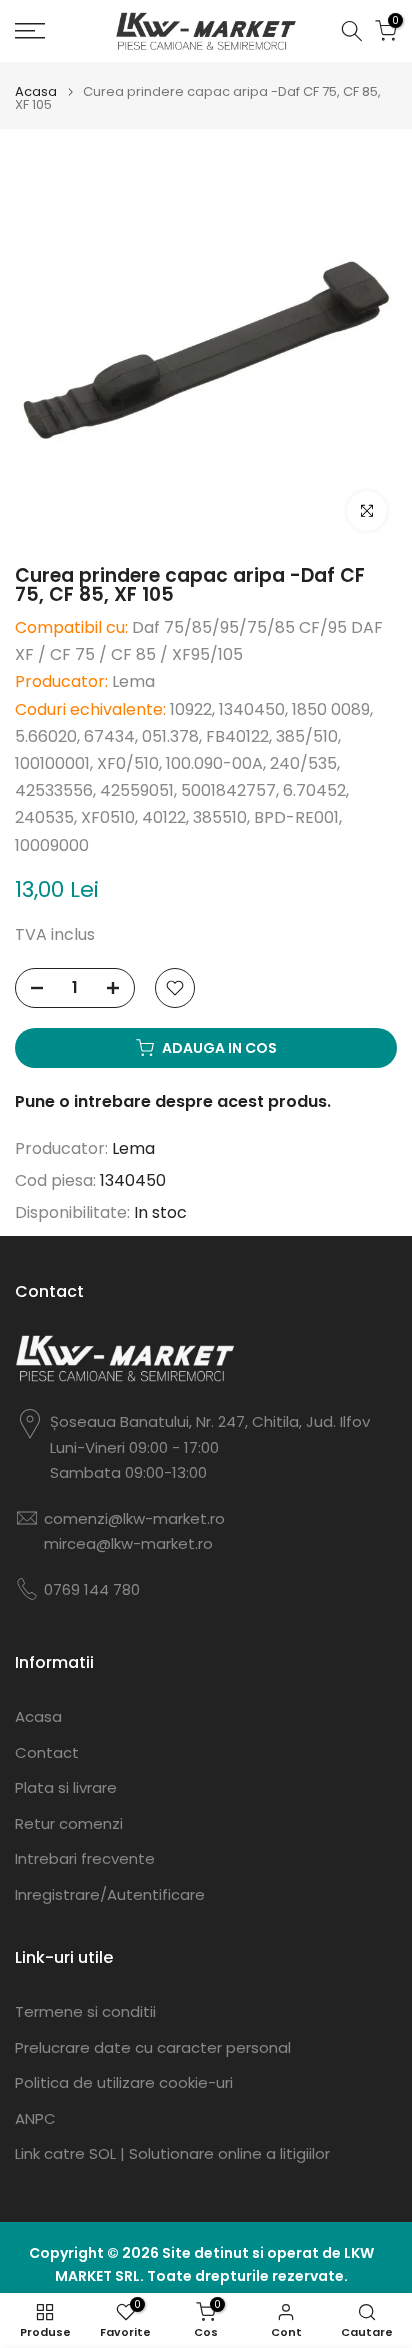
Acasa (36, 91)
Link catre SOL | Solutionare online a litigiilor (172, 2153)
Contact (47, 1752)
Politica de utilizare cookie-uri (124, 2082)
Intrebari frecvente (85, 1858)
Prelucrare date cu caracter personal (153, 2047)
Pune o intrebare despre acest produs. (173, 1101)
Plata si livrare (66, 1787)
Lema (133, 1148)
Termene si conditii (85, 2011)
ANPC (35, 2118)
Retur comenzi (69, 1823)
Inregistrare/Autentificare (110, 1894)
